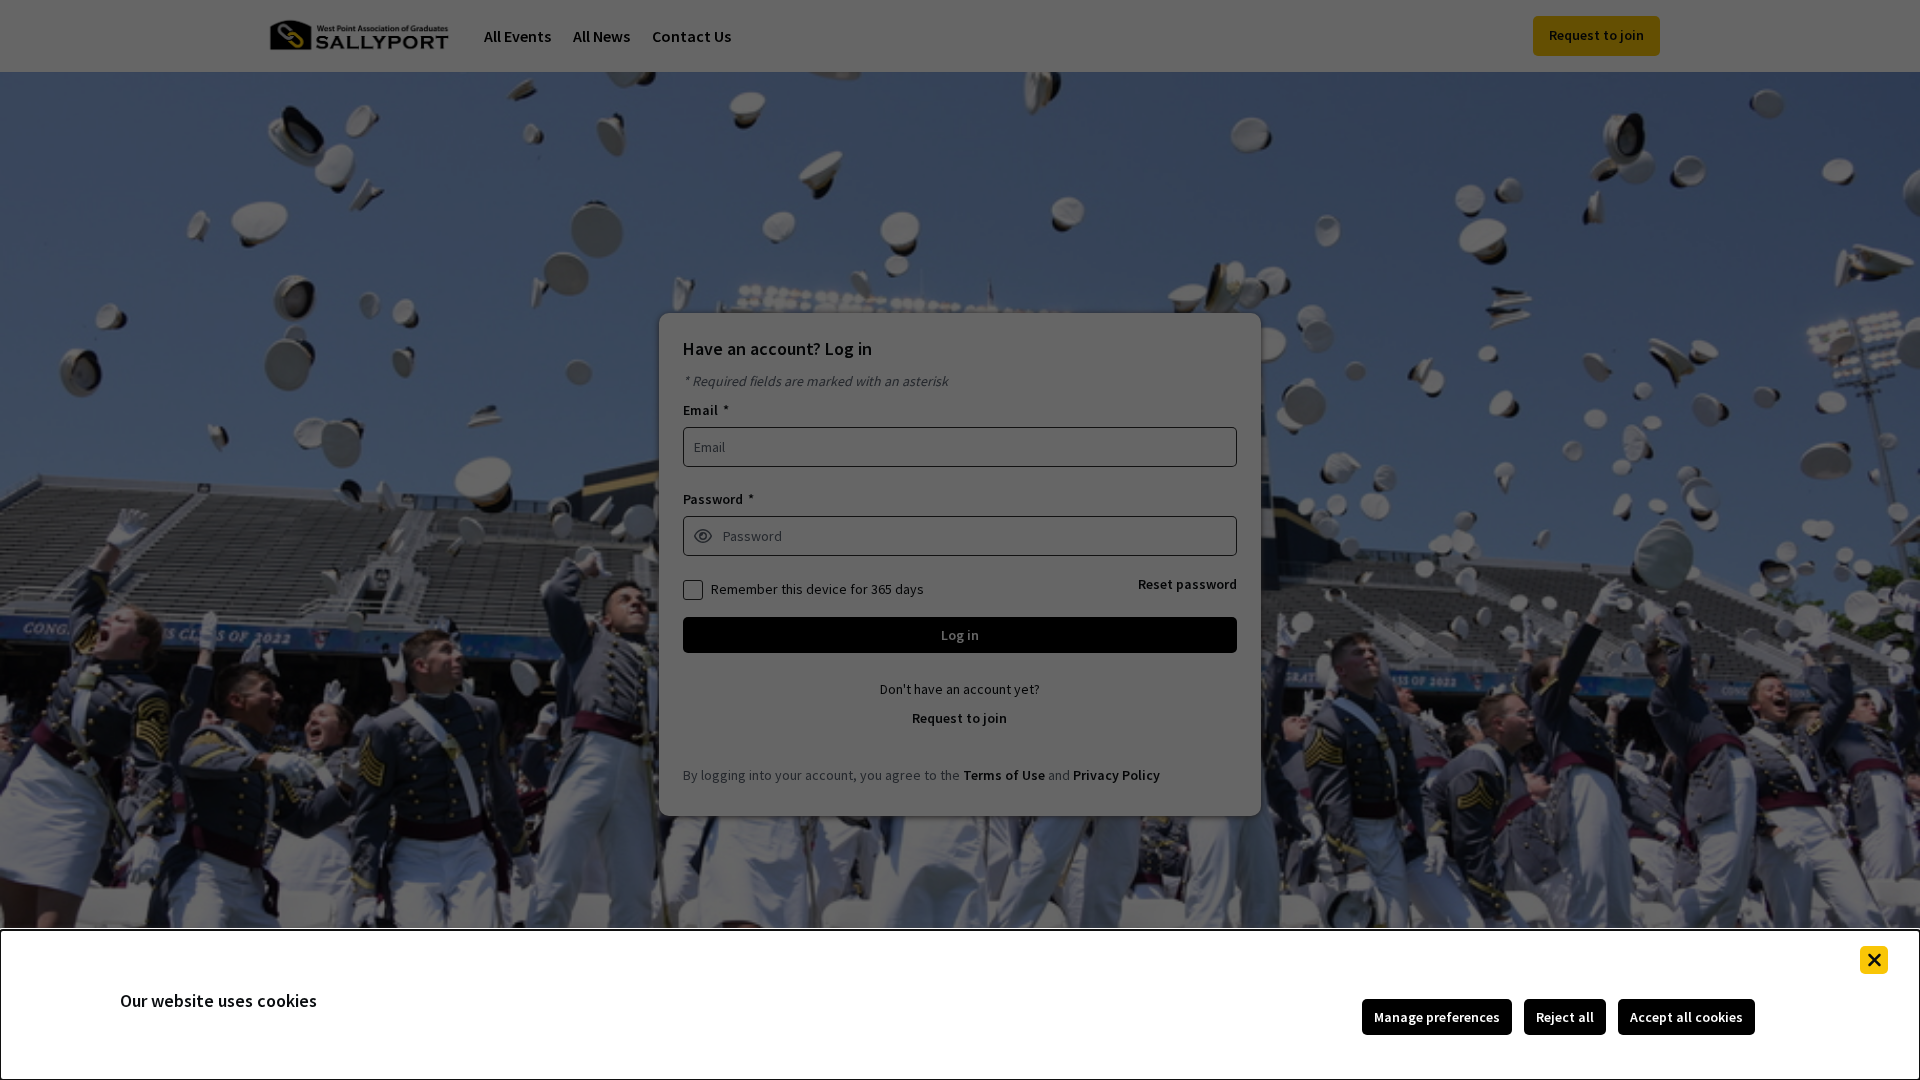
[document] (960, 1005)
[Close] (1874, 960)
